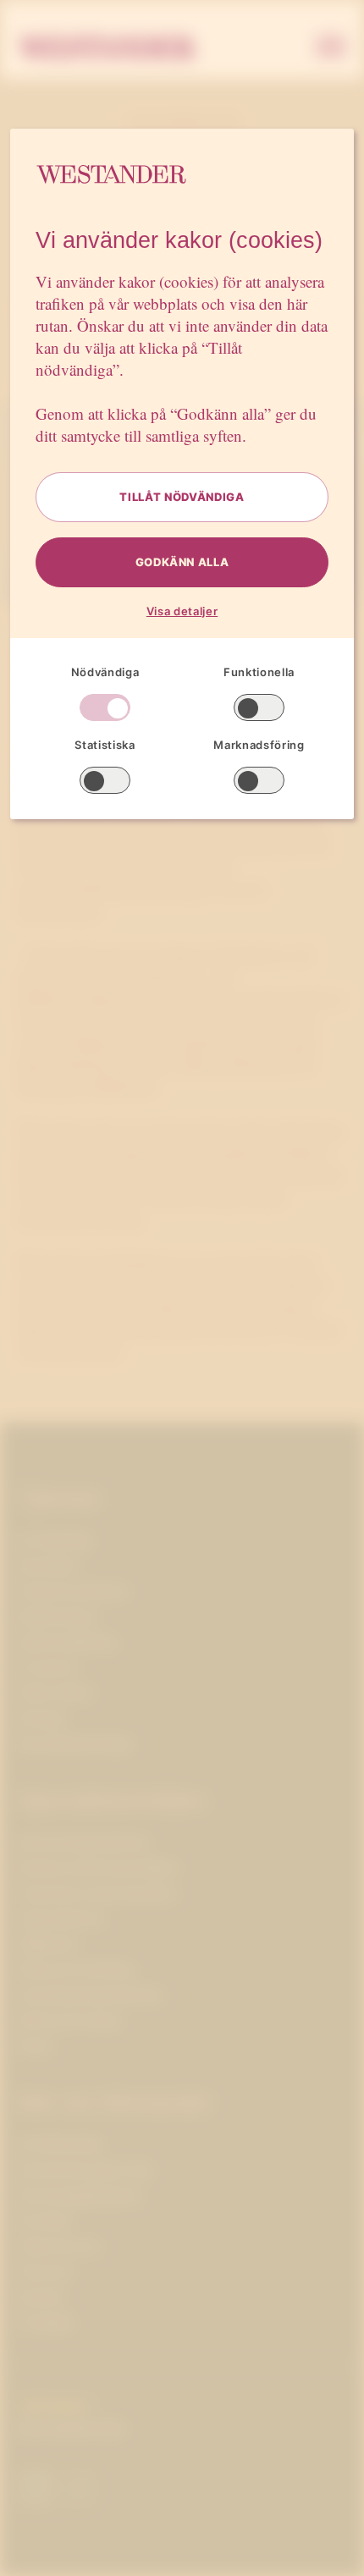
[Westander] (107, 48)
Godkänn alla (182, 562)
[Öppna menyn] (331, 48)
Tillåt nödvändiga (182, 497)
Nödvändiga (105, 672)
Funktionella (259, 672)
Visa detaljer (182, 611)
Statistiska (105, 745)
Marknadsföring (259, 745)
